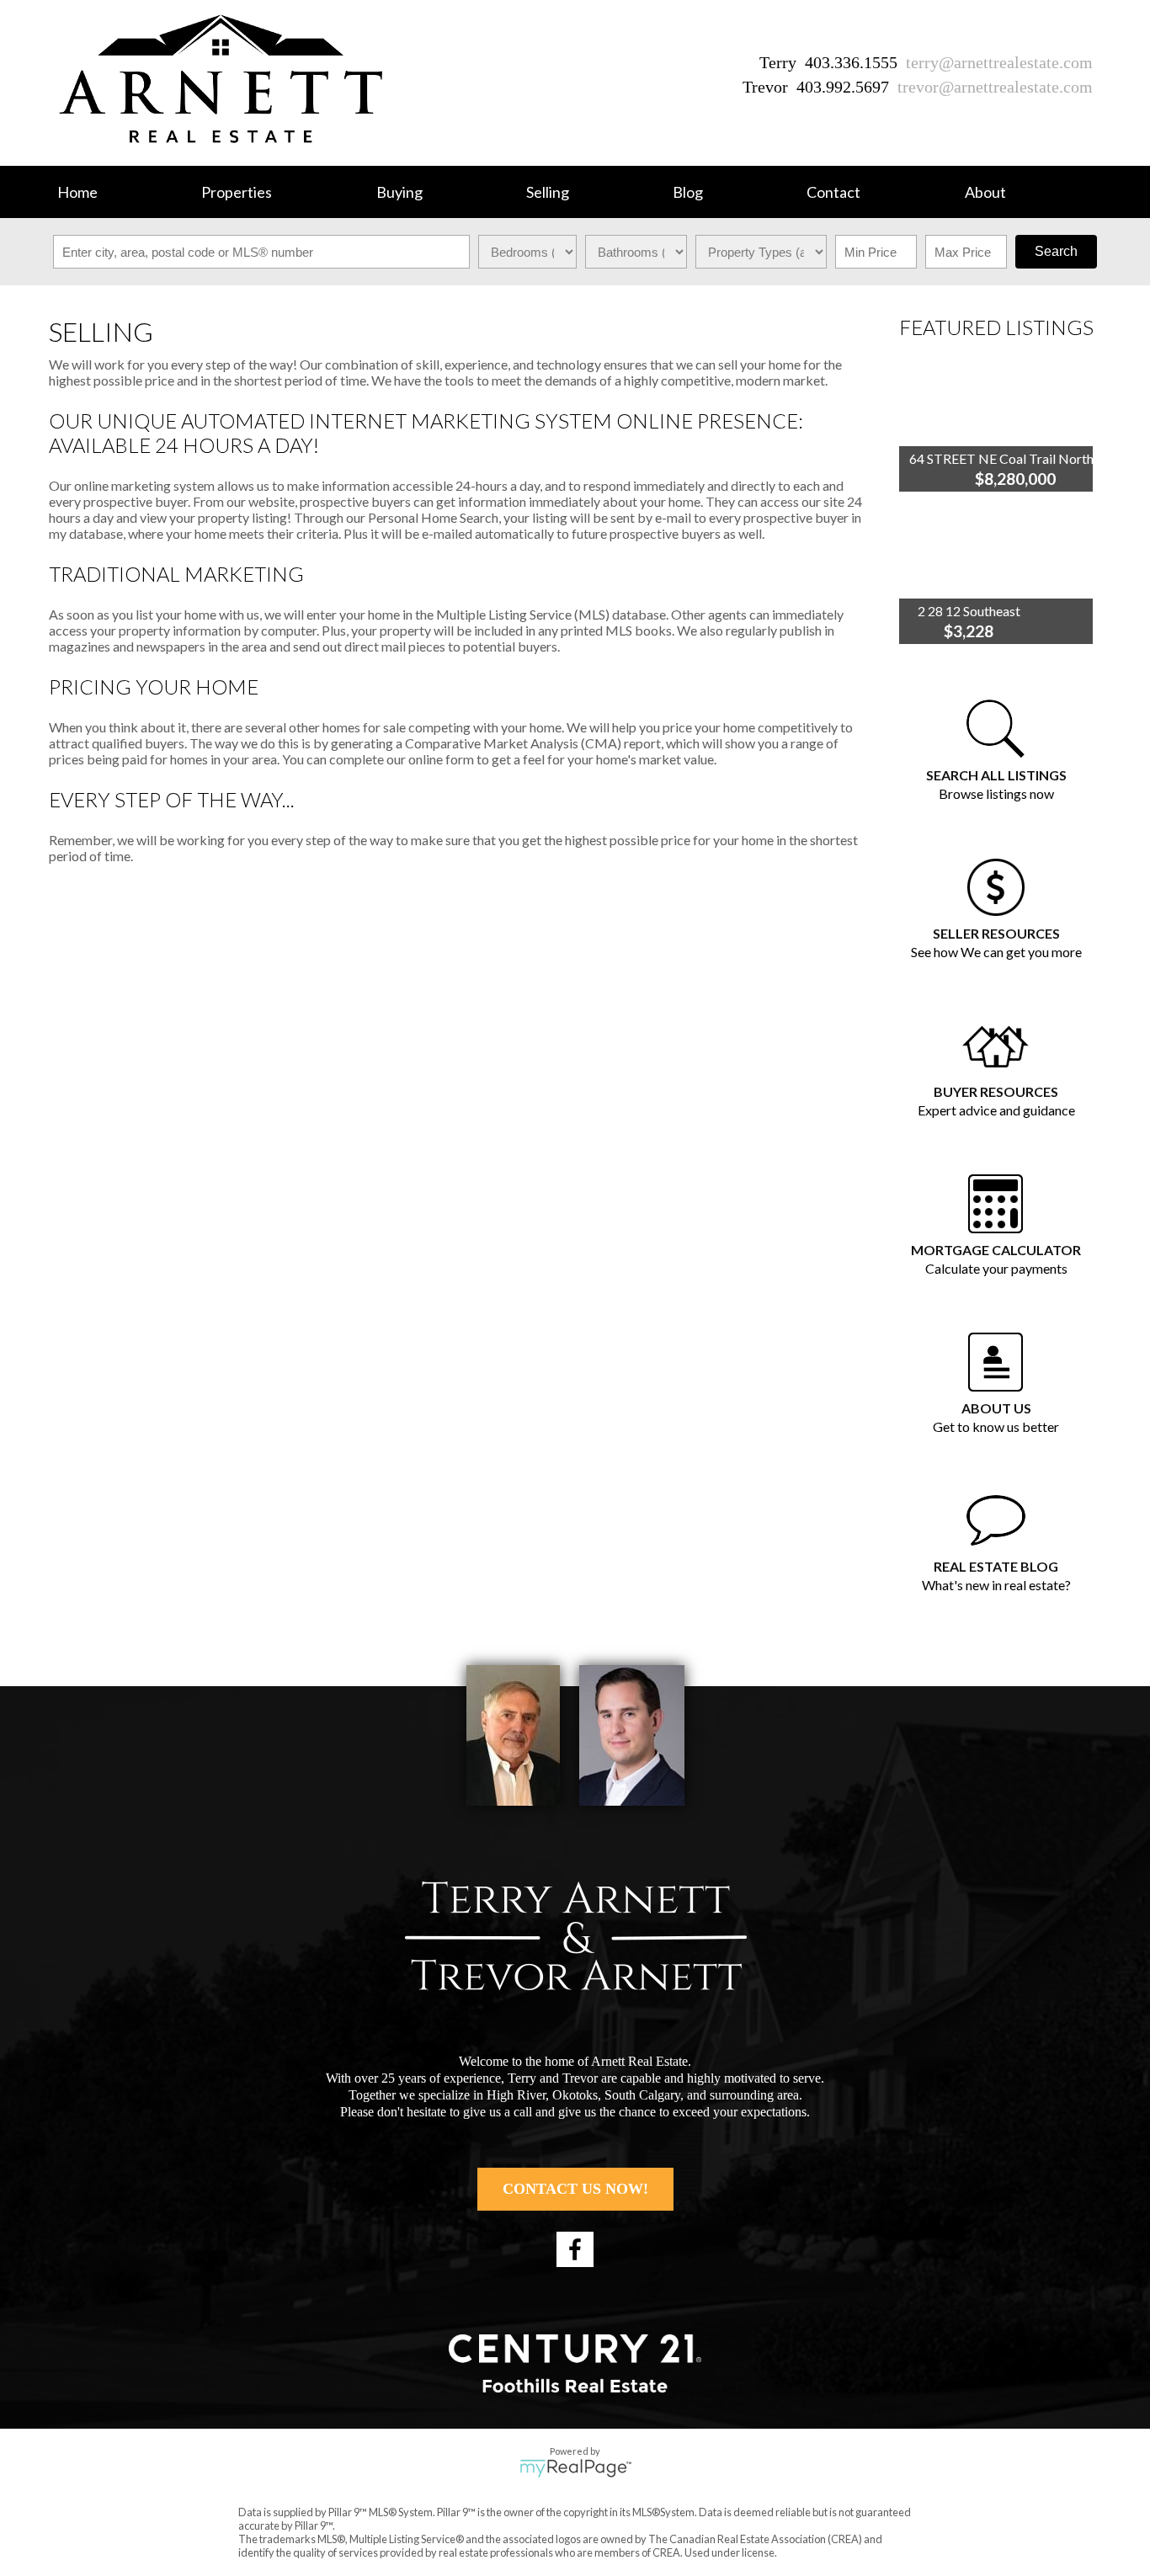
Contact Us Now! (575, 2189)
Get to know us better (996, 1426)
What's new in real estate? (996, 1585)
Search (1056, 251)
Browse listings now (996, 793)
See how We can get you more (996, 952)
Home (77, 192)
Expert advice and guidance (996, 1110)
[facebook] (575, 2249)
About (985, 192)
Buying (399, 192)
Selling (548, 192)
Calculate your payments (996, 1268)
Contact (833, 192)
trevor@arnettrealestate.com (995, 87)
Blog (688, 192)
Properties (237, 192)
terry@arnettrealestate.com (999, 62)
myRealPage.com (575, 2468)
